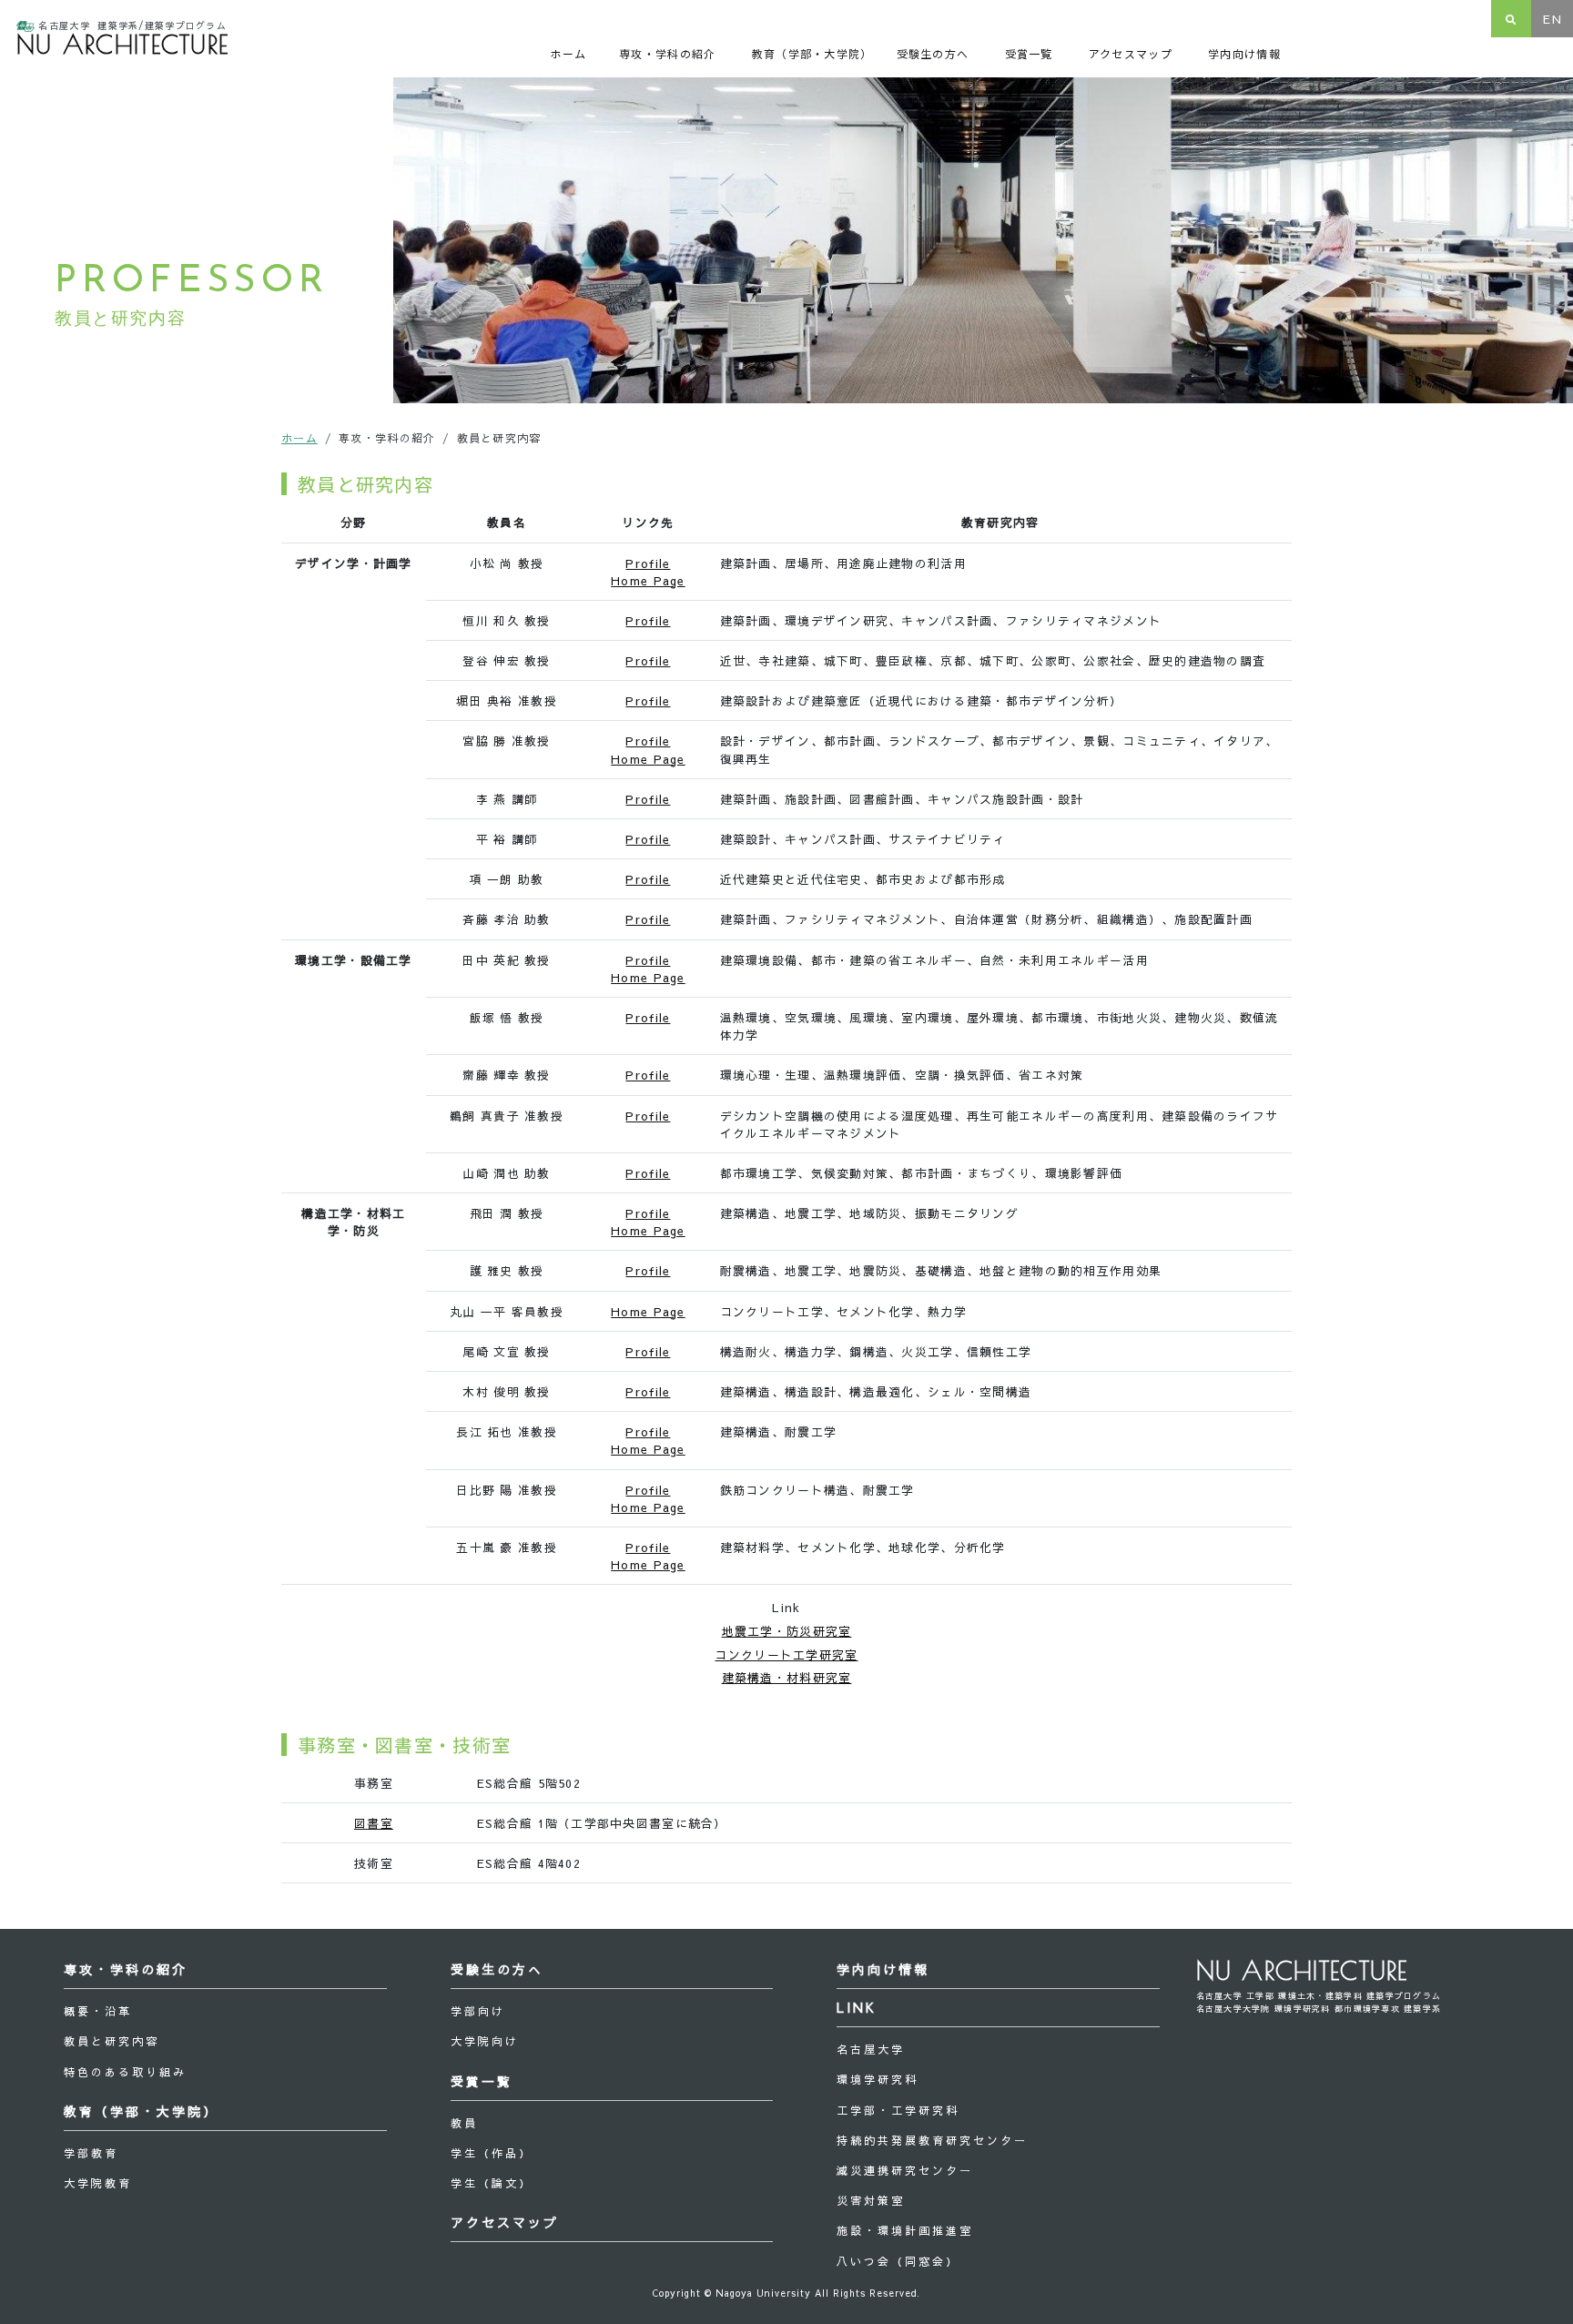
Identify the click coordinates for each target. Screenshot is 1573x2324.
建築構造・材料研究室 (787, 1677)
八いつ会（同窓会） (898, 2261)
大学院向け (485, 2041)
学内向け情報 (883, 1969)
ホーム (299, 438)
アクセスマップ (505, 2222)
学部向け (478, 2011)
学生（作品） (492, 2153)
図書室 (374, 1823)
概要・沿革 (98, 2011)
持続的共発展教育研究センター (932, 2140)
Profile (648, 563)
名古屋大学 (871, 2049)
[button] (674, 53)
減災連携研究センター (905, 2170)
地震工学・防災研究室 (787, 1631)
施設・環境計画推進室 (905, 2230)
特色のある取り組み (125, 2072)
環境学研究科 (878, 2079)
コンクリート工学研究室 (786, 1654)
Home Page (648, 580)
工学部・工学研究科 (898, 2110)
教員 (464, 2123)
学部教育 (91, 2153)
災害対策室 (871, 2200)
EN (1553, 19)
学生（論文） (492, 2183)
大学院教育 (98, 2183)
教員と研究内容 (112, 2041)
